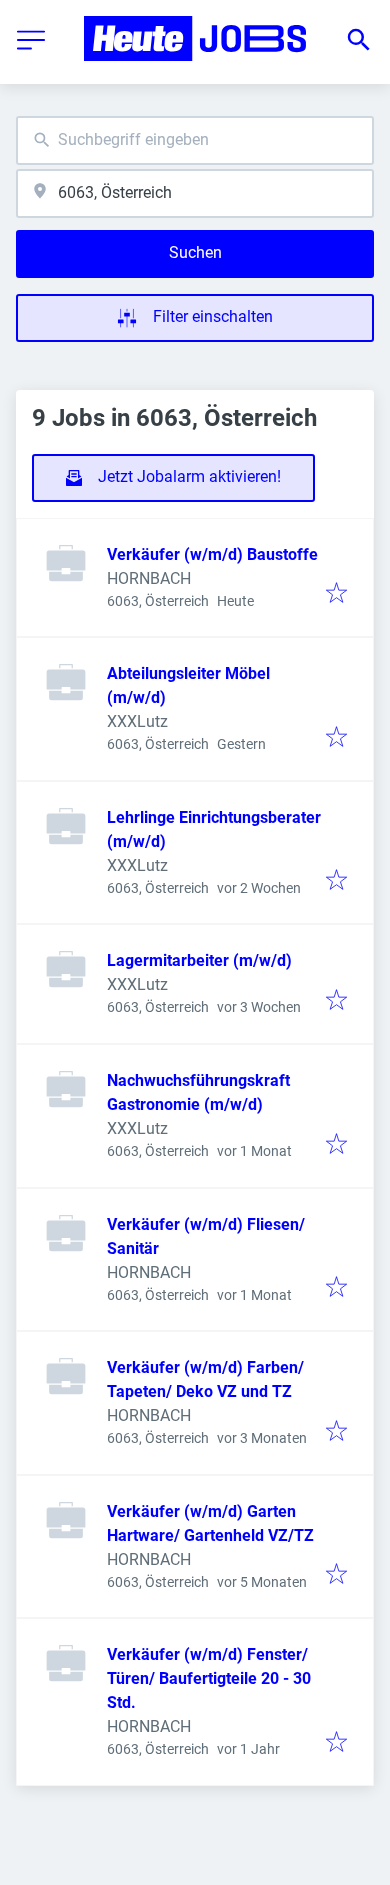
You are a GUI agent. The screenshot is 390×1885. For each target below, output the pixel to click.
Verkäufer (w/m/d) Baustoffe (212, 554)
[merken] (336, 594)
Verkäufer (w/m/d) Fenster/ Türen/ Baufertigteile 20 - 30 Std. (209, 1678)
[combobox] (195, 140)
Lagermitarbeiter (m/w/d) (199, 960)
